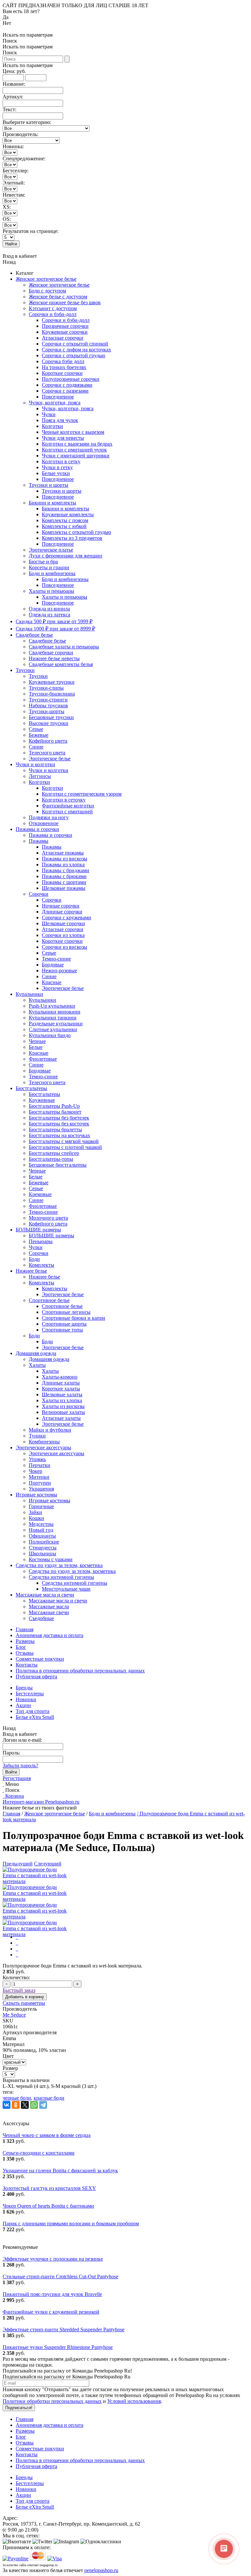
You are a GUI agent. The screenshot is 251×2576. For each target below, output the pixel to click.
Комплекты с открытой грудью (76, 532)
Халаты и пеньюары (51, 591)
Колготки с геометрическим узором (82, 794)
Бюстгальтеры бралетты (55, 1129)
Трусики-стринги (48, 700)
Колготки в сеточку (64, 800)
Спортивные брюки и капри (74, 1318)
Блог (21, 1647)
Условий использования (134, 2401)
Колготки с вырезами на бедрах (77, 444)
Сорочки (39, 894)
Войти (11, 1772)
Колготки (52, 426)
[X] (25, 2105)
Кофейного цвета (48, 741)
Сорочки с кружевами (67, 917)
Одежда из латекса (50, 615)
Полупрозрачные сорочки (71, 379)
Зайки (35, 1512)
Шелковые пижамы (64, 888)
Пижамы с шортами (64, 882)
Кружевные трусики (52, 682)
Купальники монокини (55, 1012)
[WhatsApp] (34, 2105)
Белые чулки (56, 473)
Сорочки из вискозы (65, 947)
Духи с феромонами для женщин (66, 556)
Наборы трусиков (48, 706)
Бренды (24, 1688)
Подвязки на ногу (49, 817)
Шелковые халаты (62, 1394)
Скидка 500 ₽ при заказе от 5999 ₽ (54, 621)
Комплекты (42, 1265)
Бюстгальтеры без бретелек (59, 1118)
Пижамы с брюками (64, 876)
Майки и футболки (50, 1430)
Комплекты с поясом (65, 520)
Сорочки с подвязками (67, 385)
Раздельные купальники (56, 1023)
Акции (23, 1705)
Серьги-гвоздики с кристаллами (39, 2153)
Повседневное (58, 397)
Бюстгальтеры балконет (55, 1112)
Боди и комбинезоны (52, 573)
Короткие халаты (61, 1389)
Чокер (35, 1471)
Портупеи (40, 1483)
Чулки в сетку (57, 467)
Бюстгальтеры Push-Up (54, 1106)
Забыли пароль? (20, 1765)
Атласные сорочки (63, 338)
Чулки (49, 414)
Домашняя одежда (36, 1353)
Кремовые (40, 1194)
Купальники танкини (53, 1018)
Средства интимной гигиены (61, 1577)
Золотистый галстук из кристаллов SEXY (49, 2188)
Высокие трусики (49, 723)
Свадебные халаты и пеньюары (64, 647)
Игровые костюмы (36, 1495)
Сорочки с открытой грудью (74, 355)
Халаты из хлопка (62, 1400)
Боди (34, 1259)
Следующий (48, 1864)
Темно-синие (56, 959)
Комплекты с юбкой (64, 526)
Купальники (29, 994)
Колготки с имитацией (67, 812)
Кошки (36, 1518)
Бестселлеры (30, 1694)
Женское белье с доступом (58, 297)
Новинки (26, 1699)
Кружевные (42, 1100)
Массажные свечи (49, 1612)
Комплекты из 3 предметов (72, 538)
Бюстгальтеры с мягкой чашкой (64, 1141)
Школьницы (42, 1553)
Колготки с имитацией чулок (74, 450)
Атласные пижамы (63, 853)
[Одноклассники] (16, 2105)
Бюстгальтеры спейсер (54, 1153)
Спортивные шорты (64, 1324)
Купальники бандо (50, 1035)
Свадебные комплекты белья (61, 664)
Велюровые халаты (63, 1412)
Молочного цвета (48, 1218)
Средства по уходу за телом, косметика (59, 1565)
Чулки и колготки (35, 764)
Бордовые (53, 965)
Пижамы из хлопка (63, 865)
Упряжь (37, 1459)
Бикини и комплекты (52, 503)
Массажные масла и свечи (45, 1595)
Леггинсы (40, 776)
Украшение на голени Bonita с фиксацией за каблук (60, 2170)
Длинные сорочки (62, 912)
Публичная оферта (36, 1676)
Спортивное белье (49, 1300)
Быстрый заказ (19, 1990)
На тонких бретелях (64, 367)
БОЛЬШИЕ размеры (38, 1230)
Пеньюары (41, 1241)
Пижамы (39, 841)
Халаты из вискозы (63, 1406)
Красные (52, 982)
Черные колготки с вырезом (73, 432)
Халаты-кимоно (60, 1377)
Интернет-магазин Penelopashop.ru (41, 1802)
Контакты (27, 1665)
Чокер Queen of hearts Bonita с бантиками (48, 2206)
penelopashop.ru (101, 2570)
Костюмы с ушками (51, 1559)
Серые (36, 729)
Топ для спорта (33, 1711)
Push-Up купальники (52, 1006)
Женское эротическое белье (46, 279)
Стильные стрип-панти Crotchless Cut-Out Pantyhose (60, 2276)
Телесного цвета (47, 753)
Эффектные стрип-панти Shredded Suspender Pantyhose (64, 2329)
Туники (37, 1436)
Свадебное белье (34, 635)
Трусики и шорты (49, 485)
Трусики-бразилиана (52, 694)
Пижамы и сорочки (37, 829)
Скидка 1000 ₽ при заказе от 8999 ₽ (55, 629)
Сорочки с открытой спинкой (75, 344)
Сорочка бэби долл (63, 361)
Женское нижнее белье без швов (65, 302)
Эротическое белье (50, 759)
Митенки (39, 1477)
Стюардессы (43, 1548)
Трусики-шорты (47, 711)
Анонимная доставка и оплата (50, 1635)
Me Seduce (14, 2015)
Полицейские (44, 1542)
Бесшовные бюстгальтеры (58, 1165)
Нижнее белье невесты (54, 658)
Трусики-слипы (46, 688)
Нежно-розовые (59, 970)
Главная (25, 1629)
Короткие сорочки (62, 373)
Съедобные (41, 1618)
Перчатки (40, 1465)
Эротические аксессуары (43, 1447)
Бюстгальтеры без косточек (59, 1124)
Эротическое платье (51, 550)
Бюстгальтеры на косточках (59, 1135)
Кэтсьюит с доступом (53, 308)
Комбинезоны (44, 1442)
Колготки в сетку (61, 461)
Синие (36, 747)
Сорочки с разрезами (65, 391)
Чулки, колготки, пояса (55, 403)
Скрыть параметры (24, 2003)
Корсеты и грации (49, 567)
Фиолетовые (43, 1059)
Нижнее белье (31, 1271)
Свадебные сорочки (51, 653)
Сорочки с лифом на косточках (76, 350)
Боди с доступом (47, 291)
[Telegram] (43, 2105)
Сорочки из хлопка (63, 935)
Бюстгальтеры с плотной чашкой (65, 1147)
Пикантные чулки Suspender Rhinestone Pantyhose (58, 2347)
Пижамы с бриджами (66, 870)
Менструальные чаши (66, 1589)
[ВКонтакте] (7, 2105)
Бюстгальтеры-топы (51, 1159)
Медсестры (41, 1524)
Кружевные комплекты (68, 514)
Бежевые (39, 735)
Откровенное (44, 823)
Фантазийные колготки (68, 806)
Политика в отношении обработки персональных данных (80, 1671)
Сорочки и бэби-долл (53, 314)
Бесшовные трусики (51, 717)
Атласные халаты (61, 1418)
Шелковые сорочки (63, 923)
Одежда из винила (49, 609)
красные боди (49, 2098)
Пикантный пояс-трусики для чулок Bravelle (52, 2294)
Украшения (41, 1489)
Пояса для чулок (60, 420)
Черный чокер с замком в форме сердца (47, 2135)
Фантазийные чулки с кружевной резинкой (51, 2312)
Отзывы (25, 1653)
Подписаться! (19, 2408)
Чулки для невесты (63, 438)
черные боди (17, 2098)
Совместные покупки (40, 1659)
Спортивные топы (62, 1330)
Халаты (37, 1365)
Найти (11, 244)
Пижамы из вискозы (65, 859)
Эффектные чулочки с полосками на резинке (53, 2259)
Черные (37, 1041)
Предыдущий (18, 1864)
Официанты (42, 1536)
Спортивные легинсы (66, 1312)
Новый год (41, 1530)
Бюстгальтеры (31, 1088)
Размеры (25, 1641)
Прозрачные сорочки (65, 326)
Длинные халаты (61, 1383)
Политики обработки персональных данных (52, 2401)
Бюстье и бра (43, 562)
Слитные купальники (53, 1029)
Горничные (41, 1506)
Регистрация (17, 1778)
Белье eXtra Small (35, 1717)
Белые (36, 1047)
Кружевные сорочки (65, 332)
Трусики (25, 670)
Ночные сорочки (61, 906)
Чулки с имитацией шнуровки (76, 456)
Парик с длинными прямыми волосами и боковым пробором (71, 2223)
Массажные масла (49, 1606)
